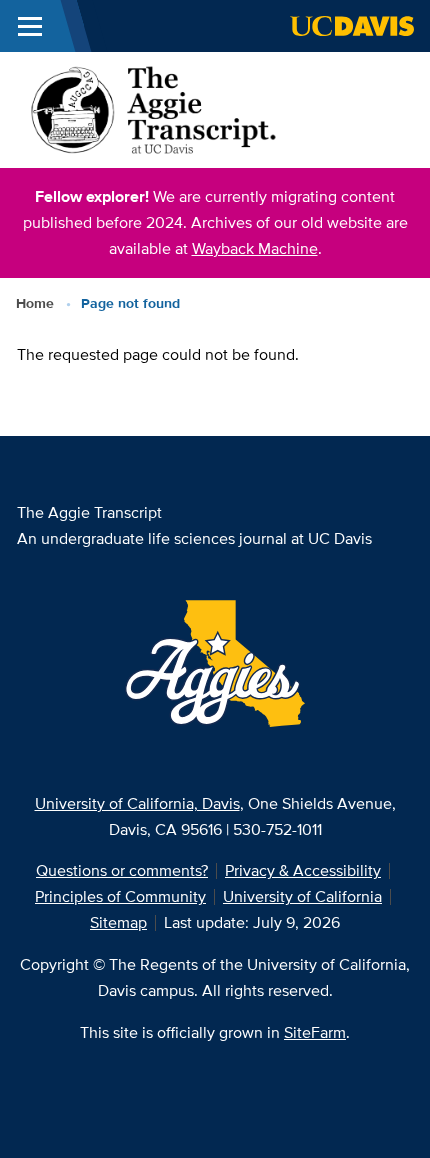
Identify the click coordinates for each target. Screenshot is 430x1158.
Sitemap (118, 922)
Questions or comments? (122, 870)
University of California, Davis (137, 803)
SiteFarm (315, 1032)
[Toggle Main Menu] (30, 26)
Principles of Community (120, 896)
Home (35, 303)
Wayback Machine (255, 248)
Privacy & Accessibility (303, 870)
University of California (302, 896)
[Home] (153, 108)
